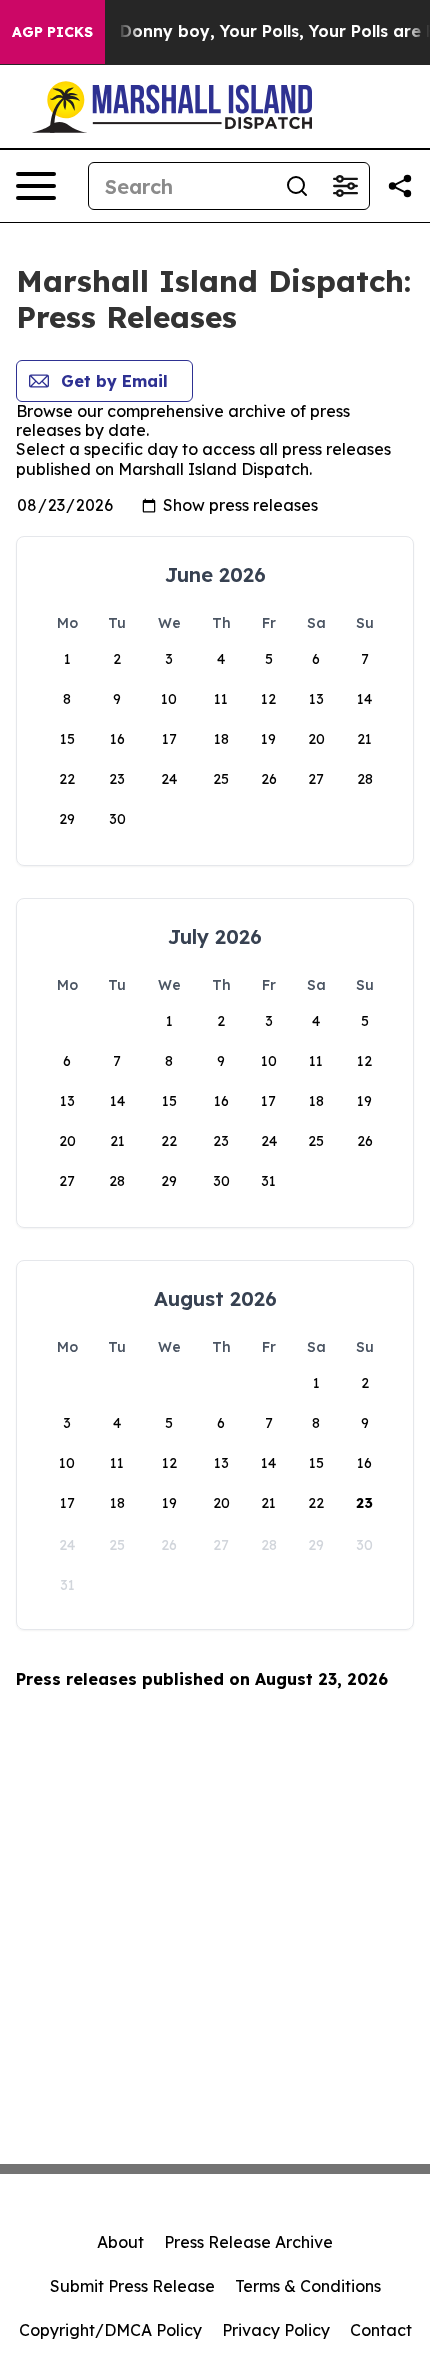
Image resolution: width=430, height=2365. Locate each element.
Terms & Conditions (308, 2286)
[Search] (297, 186)
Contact (381, 2330)
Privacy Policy (276, 2330)
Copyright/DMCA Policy (110, 2330)
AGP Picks (52, 32)
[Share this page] (400, 186)
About (120, 2242)
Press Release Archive (248, 2242)
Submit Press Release (132, 2286)
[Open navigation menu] (36, 186)
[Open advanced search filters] (345, 186)
